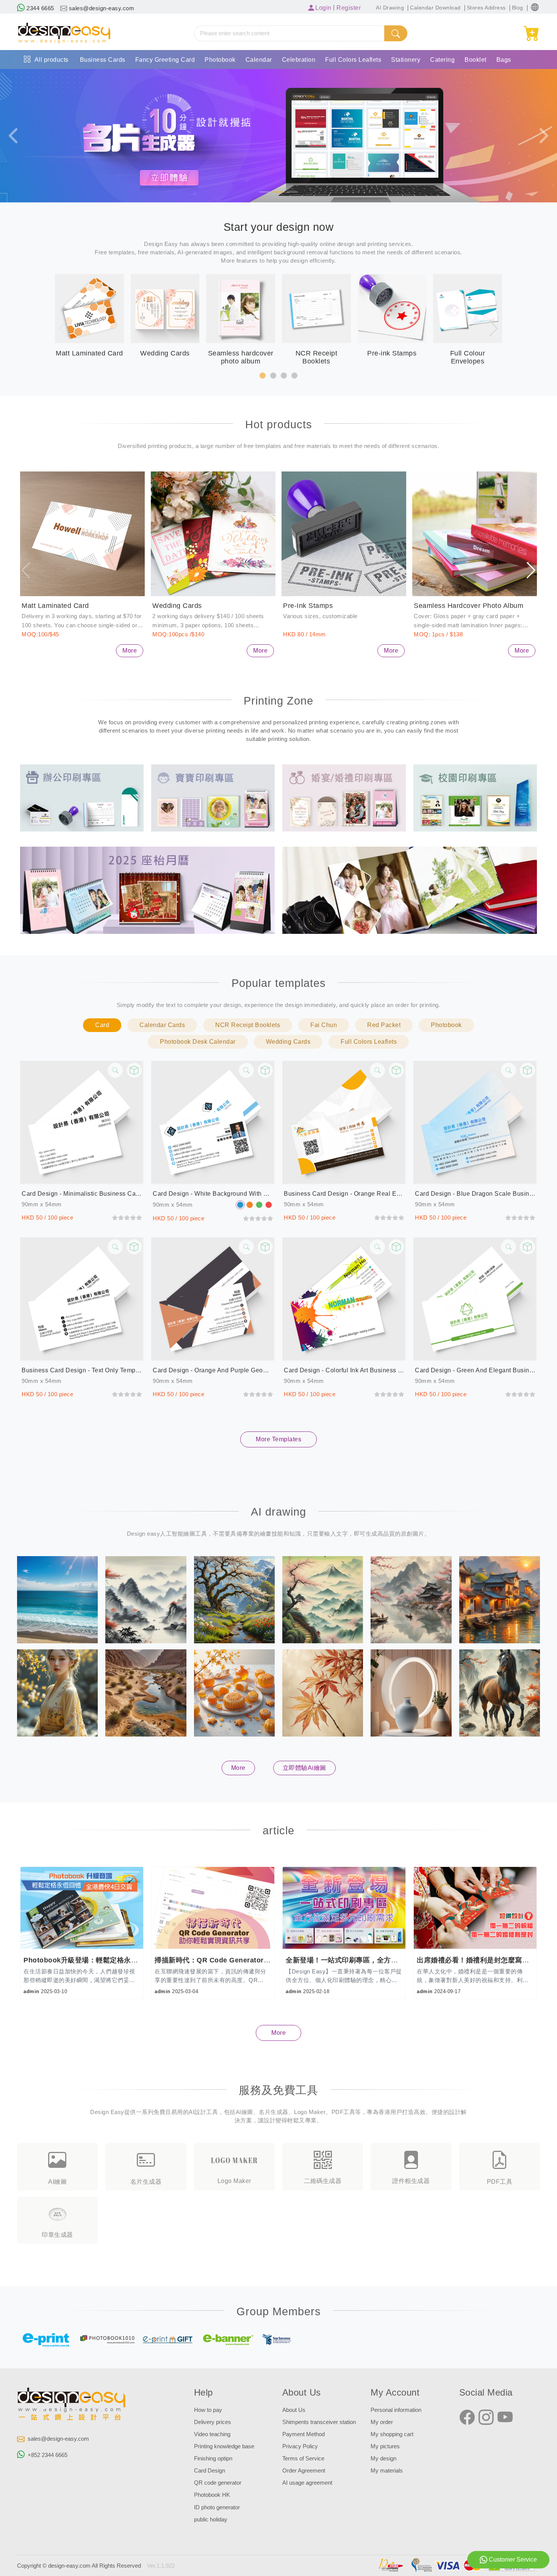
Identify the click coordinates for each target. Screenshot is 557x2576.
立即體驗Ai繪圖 (304, 1768)
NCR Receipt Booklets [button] (248, 1025)
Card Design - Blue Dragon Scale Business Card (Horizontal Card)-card (475, 1194)
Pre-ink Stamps (308, 606)
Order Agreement (304, 2471)
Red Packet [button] (384, 1025)
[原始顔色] (240, 1205)
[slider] (127, 1218)
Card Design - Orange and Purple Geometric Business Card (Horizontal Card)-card (213, 1370)
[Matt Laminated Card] (82, 534)
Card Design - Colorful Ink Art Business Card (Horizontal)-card (344, 1370)
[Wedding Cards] (213, 534)
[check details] (115, 1070)
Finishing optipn (213, 2459)
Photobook (220, 60)
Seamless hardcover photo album (469, 606)
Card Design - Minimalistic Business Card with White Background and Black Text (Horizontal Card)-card (82, 1194)
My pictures (385, 2446)
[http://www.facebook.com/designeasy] (467, 2418)
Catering (442, 60)
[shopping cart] (532, 34)
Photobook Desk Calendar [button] (198, 1042)
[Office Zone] (82, 797)
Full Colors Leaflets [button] (369, 1042)
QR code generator (218, 2483)
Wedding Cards (177, 606)
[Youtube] (505, 2418)
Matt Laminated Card (55, 606)
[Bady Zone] (213, 797)
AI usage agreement (307, 2483)
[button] (535, 7)
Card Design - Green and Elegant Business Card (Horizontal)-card (475, 1370)
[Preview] (134, 1070)
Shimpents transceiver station (319, 2422)
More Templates (278, 1439)
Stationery (406, 60)
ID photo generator (217, 2507)
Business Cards (103, 60)
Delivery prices (213, 2422)
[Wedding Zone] (344, 797)
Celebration (299, 60)
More (130, 651)
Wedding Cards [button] (288, 1042)
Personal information (396, 2410)
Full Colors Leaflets (353, 60)
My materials (387, 2471)
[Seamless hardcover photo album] (475, 534)
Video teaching (212, 2434)
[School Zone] (475, 797)
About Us (294, 2410)
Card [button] (102, 1025)
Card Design (210, 2471)
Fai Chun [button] (324, 1025)
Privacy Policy (300, 2446)
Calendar (259, 60)
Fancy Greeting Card (165, 60)
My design (383, 2459)
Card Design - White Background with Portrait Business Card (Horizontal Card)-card (213, 1194)
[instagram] (486, 2418)
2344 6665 (40, 8)
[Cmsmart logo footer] (72, 2405)
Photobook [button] (446, 1025)
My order (382, 2422)
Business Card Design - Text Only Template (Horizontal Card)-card (82, 1370)
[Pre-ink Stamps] (344, 534)
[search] (396, 33)
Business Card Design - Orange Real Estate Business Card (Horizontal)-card (344, 1194)
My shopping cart (392, 2434)
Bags (504, 60)
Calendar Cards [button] (162, 1025)
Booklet (476, 60)
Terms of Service (303, 2459)
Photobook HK (212, 2495)
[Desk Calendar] (147, 890)
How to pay (208, 2410)
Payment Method (304, 2434)
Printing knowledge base (224, 2446)
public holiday (211, 2520)
